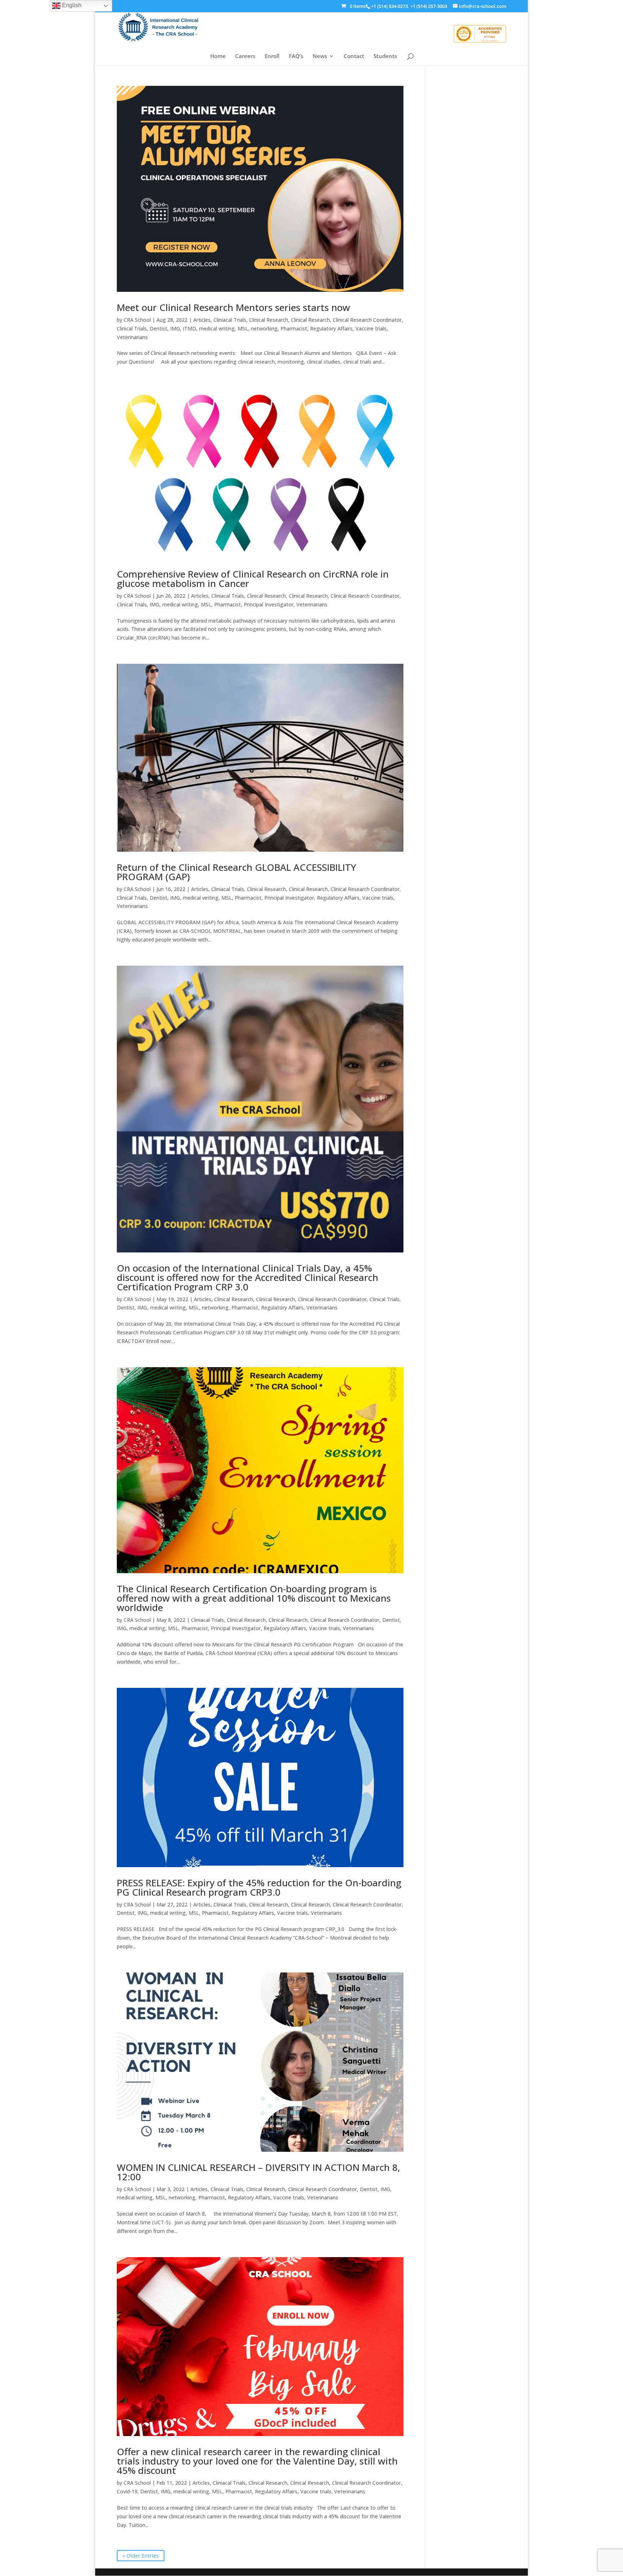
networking (264, 328)
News (320, 56)
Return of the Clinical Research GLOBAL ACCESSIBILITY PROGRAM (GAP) (237, 872)
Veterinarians (132, 337)
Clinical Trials (132, 328)
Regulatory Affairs (331, 328)
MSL (243, 328)
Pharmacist (294, 328)
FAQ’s (296, 56)
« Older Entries (141, 2556)
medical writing (217, 328)
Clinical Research (269, 320)
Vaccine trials (371, 328)
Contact (354, 56)
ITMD (189, 328)
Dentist (158, 328)
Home (218, 56)
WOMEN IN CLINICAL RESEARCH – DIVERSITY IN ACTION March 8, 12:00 (259, 2172)
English (71, 5)
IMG (175, 328)
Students (385, 56)
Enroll (272, 56)
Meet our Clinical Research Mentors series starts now (233, 307)
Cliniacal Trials (230, 320)
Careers (245, 56)
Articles (202, 320)
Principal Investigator (269, 604)
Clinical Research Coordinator (367, 320)
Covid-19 (127, 2491)
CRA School (137, 320)
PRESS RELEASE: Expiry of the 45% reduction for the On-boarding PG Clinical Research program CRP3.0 (259, 1887)
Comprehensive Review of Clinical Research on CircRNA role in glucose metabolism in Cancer (253, 579)
